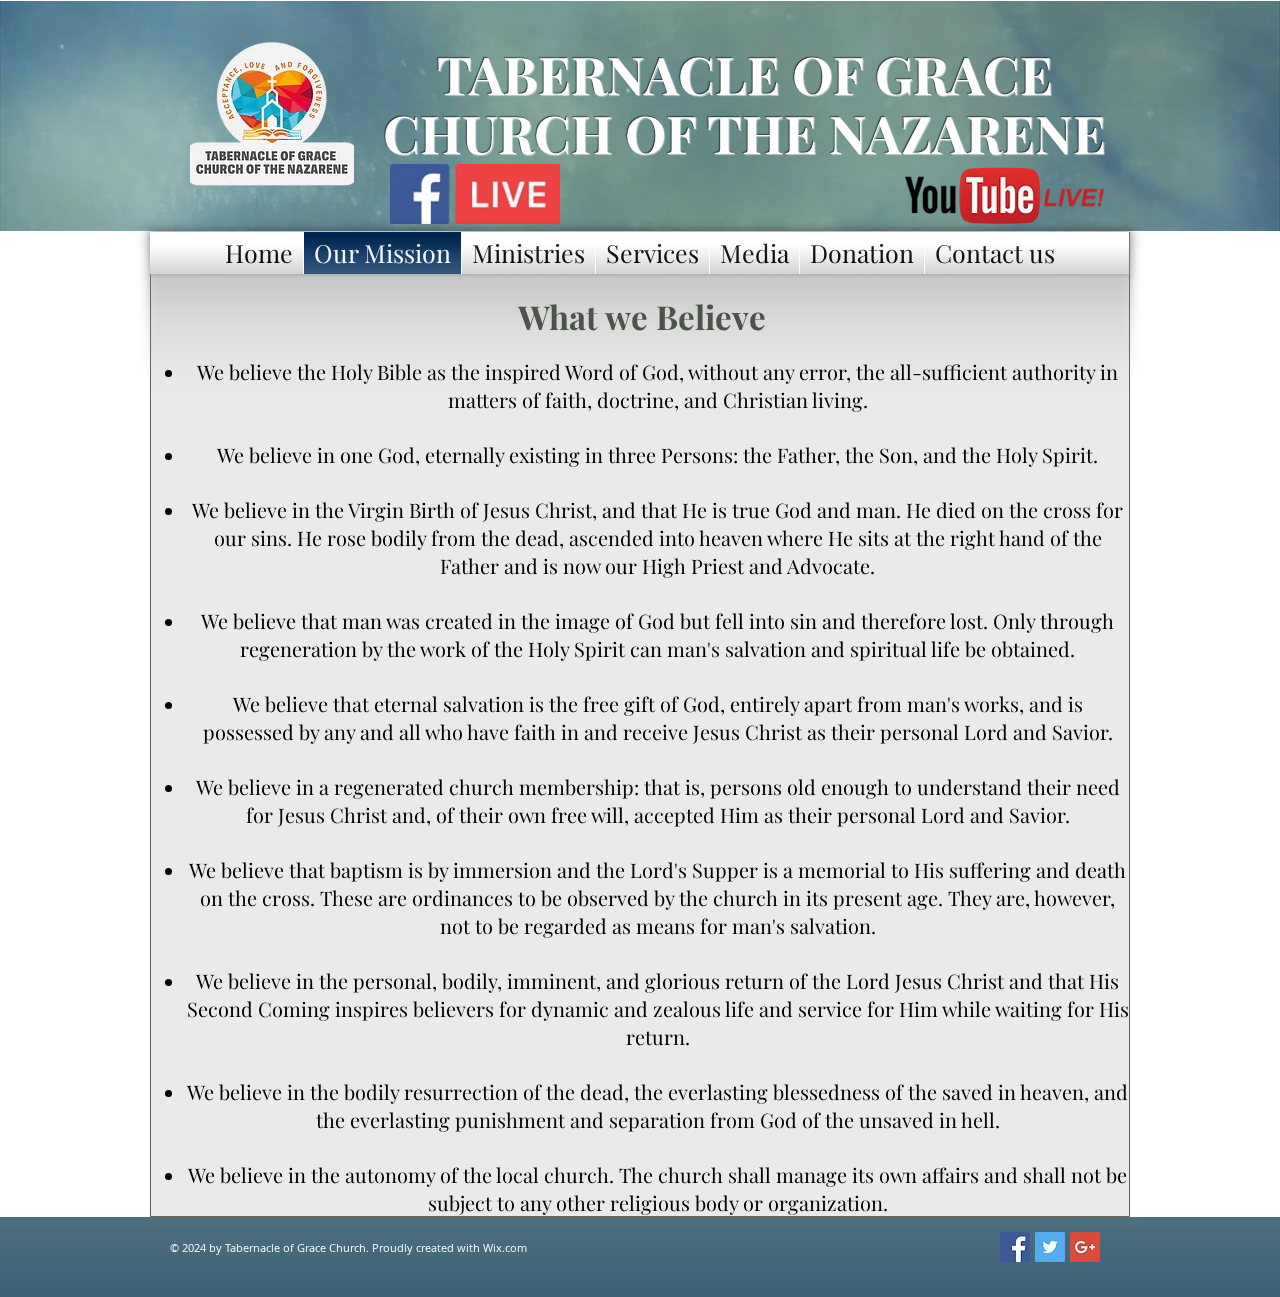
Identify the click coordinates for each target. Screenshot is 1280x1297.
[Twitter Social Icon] (1050, 1247)
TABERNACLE (608, 73)
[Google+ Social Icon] (1085, 1247)
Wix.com (505, 1247)
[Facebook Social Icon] (1015, 1247)
